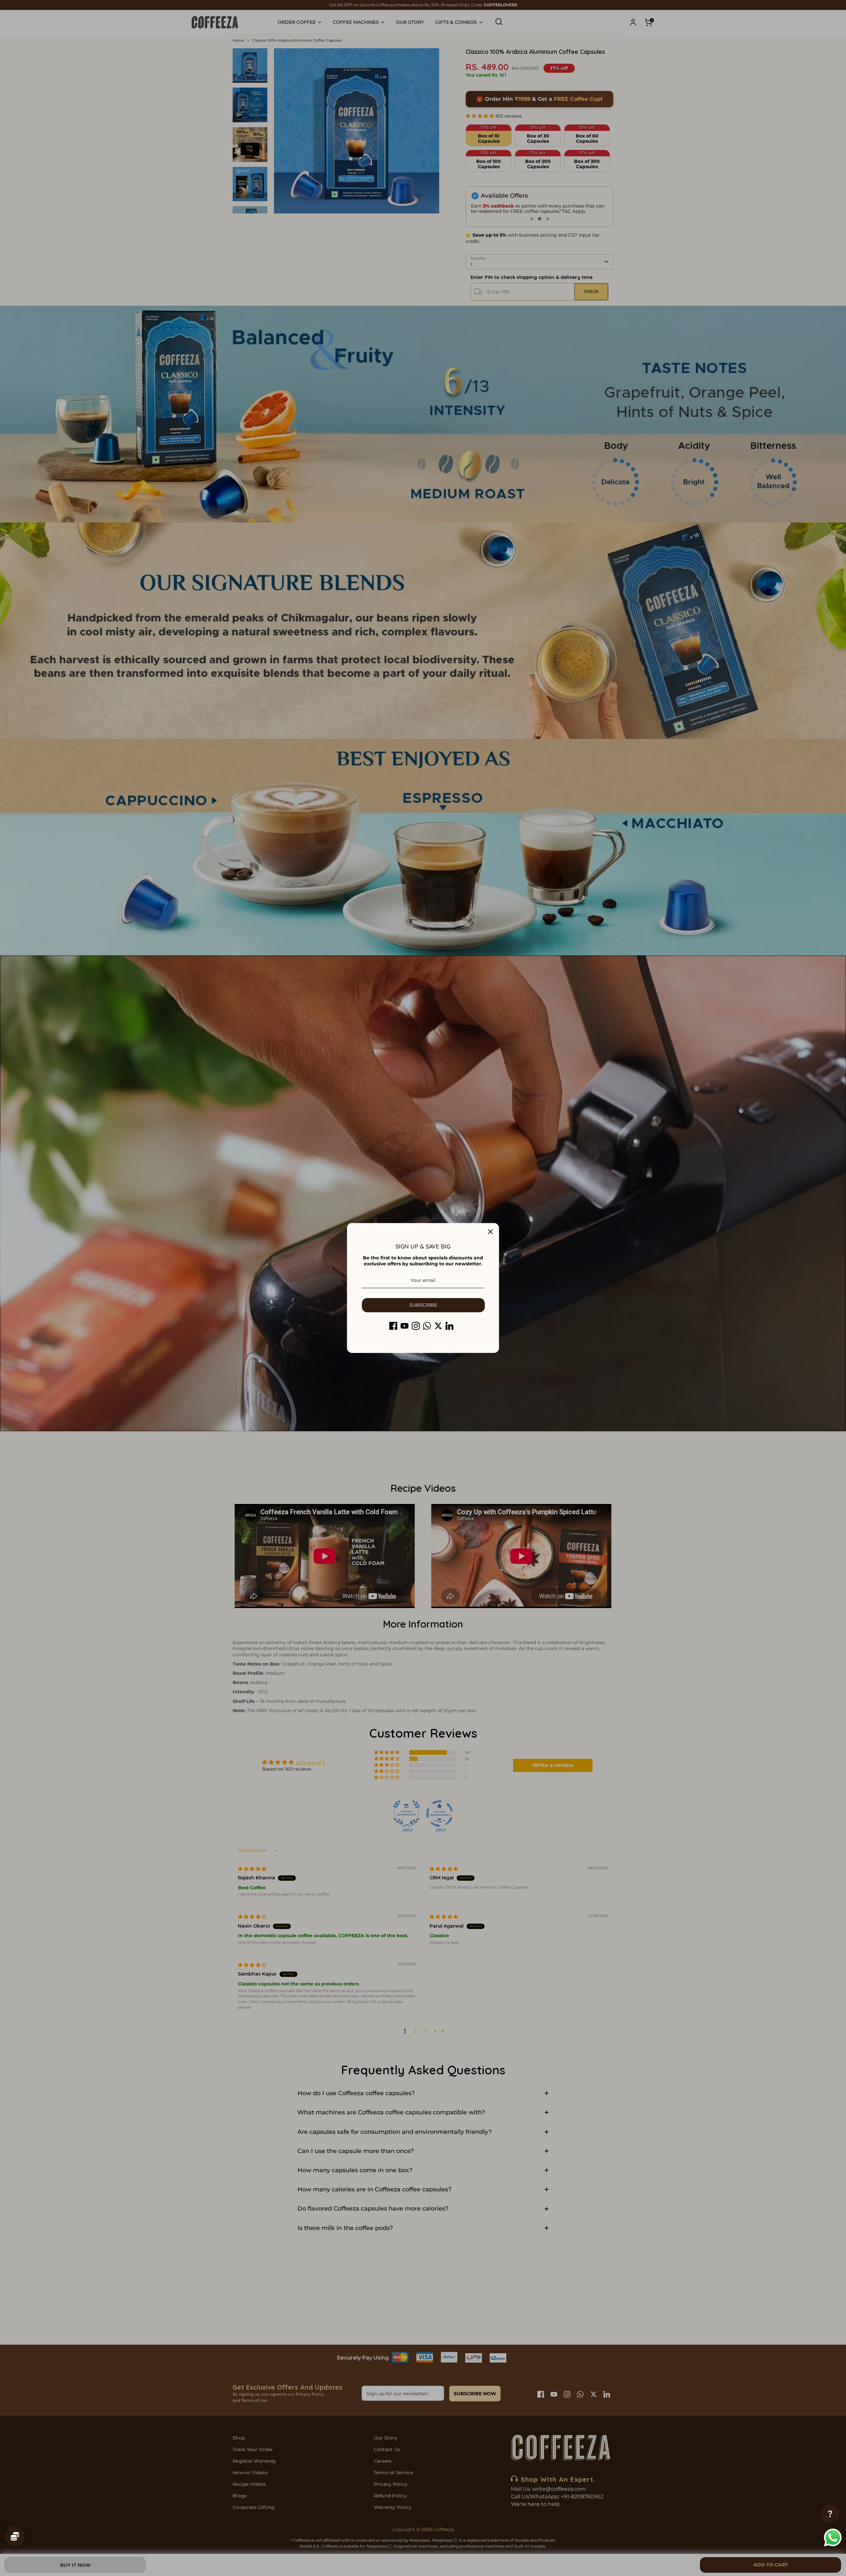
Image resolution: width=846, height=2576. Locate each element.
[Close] (490, 1232)
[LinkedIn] (449, 1326)
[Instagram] (416, 1326)
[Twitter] (438, 1326)
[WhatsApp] (427, 1326)
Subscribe (423, 1305)
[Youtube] (404, 1326)
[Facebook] (393, 1326)
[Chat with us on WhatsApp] (833, 2538)
